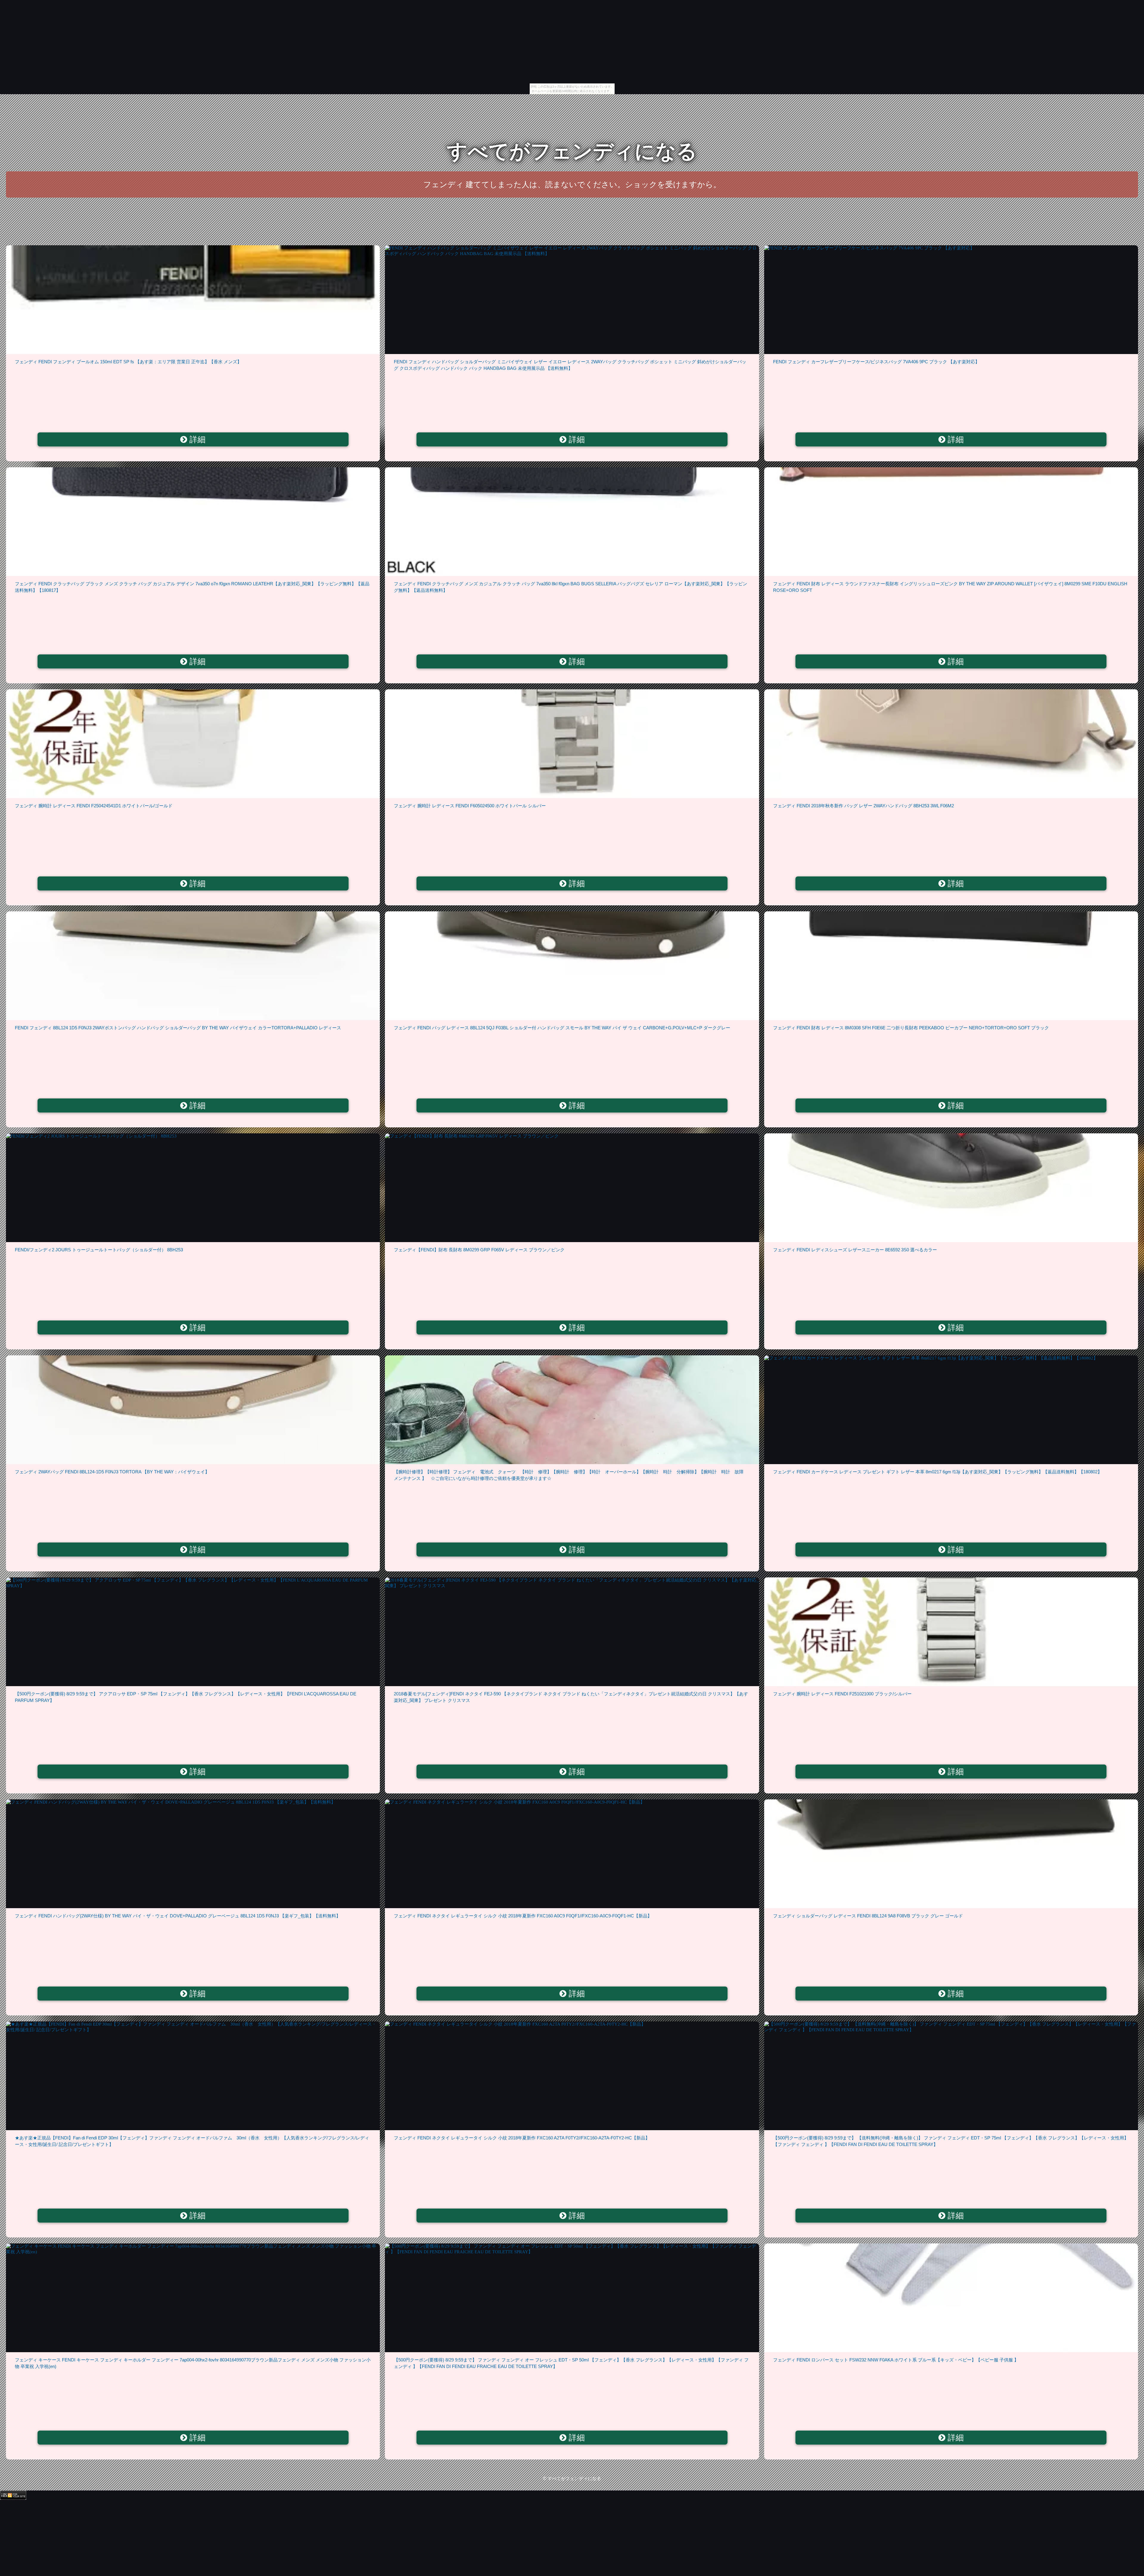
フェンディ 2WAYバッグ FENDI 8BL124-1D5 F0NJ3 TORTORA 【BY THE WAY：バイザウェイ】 (112, 1472)
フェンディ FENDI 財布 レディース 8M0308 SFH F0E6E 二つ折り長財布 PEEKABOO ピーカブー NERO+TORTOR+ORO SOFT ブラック (911, 1028)
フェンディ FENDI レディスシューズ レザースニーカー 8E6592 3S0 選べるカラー (855, 1250)
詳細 (196, 440)
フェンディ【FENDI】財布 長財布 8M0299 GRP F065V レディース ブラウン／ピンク (479, 1250)
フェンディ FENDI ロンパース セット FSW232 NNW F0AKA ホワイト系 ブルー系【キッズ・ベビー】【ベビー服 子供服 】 (896, 2360)
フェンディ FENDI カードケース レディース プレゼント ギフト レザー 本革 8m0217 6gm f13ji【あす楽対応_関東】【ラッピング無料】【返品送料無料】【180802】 (938, 1472)
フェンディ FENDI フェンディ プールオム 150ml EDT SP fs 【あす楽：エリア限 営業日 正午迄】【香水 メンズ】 (128, 362)
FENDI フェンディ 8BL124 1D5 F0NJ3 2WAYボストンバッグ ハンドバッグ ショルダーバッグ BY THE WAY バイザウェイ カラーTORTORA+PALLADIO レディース (178, 1028)
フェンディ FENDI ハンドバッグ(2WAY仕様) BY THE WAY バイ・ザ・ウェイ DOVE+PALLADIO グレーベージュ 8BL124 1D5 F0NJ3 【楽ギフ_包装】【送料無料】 (178, 1916)
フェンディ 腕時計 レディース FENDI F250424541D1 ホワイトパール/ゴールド (94, 806)
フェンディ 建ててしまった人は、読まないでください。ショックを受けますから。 (572, 184)
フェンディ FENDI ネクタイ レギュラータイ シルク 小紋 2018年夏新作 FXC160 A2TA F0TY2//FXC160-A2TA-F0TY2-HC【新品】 (522, 2138)
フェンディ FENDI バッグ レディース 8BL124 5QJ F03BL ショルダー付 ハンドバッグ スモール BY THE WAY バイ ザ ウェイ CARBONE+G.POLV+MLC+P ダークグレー (562, 1028)
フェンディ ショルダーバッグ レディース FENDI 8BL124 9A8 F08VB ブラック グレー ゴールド (868, 1916)
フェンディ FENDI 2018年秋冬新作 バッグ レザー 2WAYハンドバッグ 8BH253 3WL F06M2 (864, 806)
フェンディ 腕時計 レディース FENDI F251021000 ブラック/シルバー (842, 1694)
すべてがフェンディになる (572, 151)
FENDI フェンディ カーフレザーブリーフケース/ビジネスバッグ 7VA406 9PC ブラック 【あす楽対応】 (876, 362)
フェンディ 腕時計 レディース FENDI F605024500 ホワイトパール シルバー (470, 806)
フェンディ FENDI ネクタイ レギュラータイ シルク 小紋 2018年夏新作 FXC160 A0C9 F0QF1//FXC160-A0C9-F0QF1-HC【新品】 (523, 1916)
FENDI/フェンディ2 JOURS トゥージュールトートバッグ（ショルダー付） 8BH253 (99, 1250)
